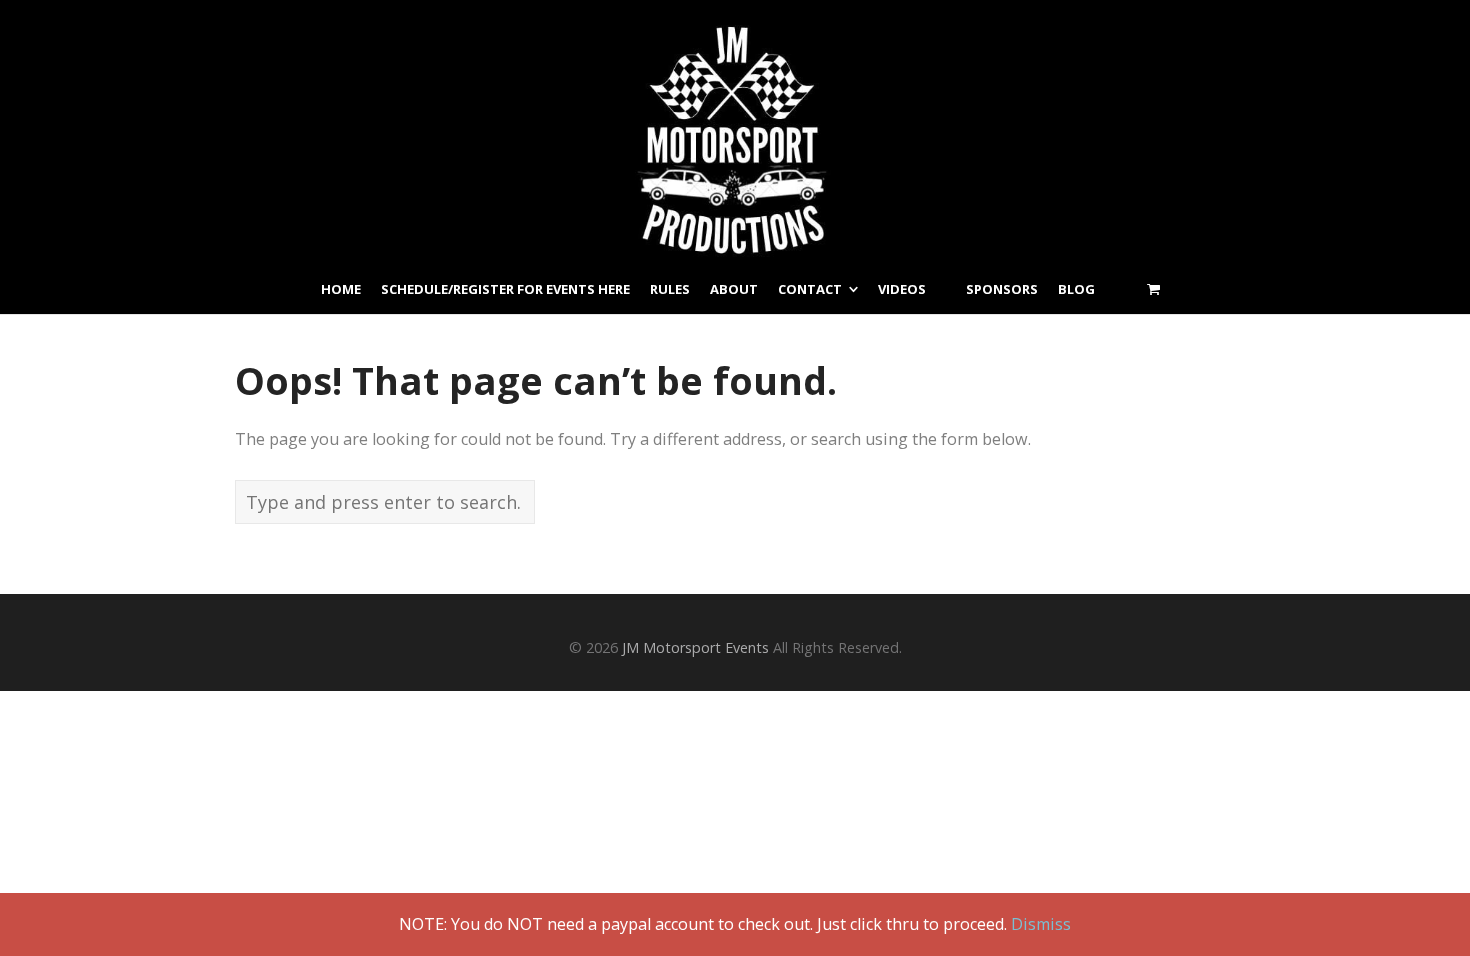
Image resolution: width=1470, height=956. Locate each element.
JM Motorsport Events (695, 647)
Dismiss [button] (1041, 924)
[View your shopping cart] (1153, 289)
